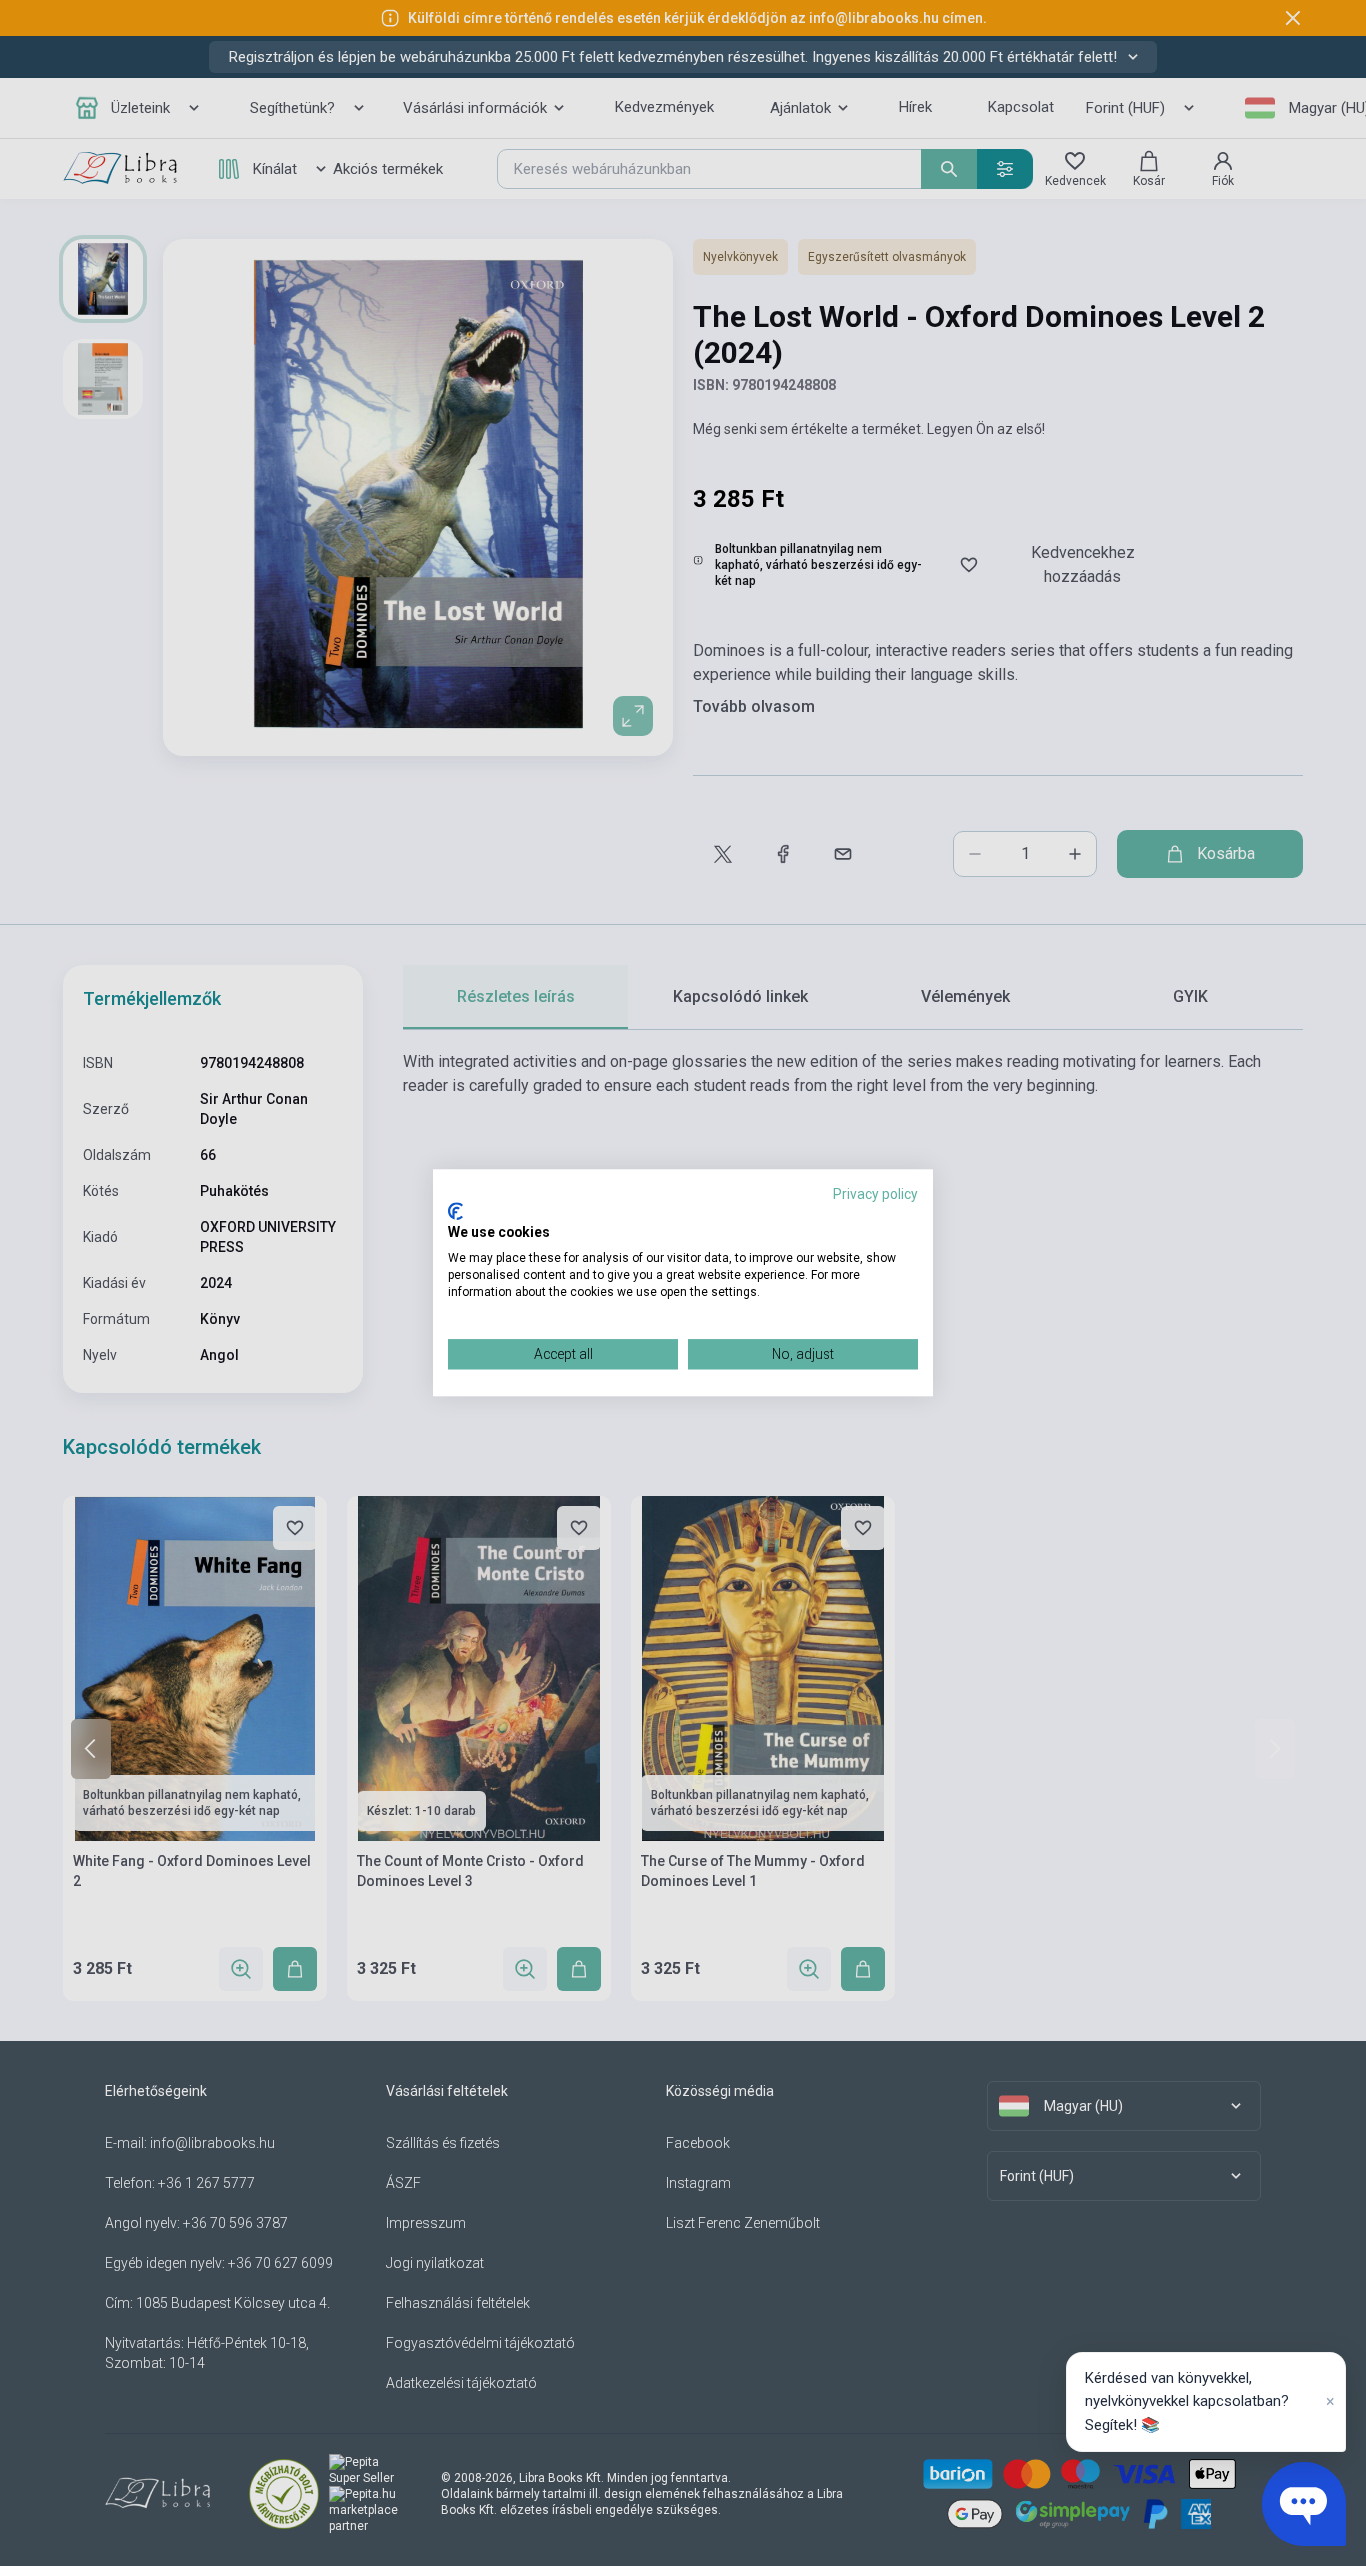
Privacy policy (875, 1194)
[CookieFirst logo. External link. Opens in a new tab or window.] (455, 1211)
